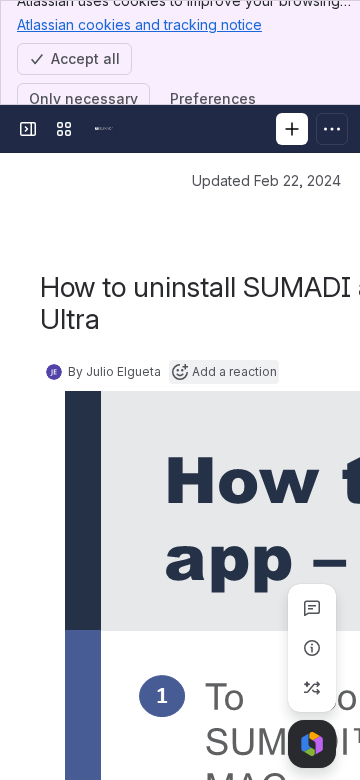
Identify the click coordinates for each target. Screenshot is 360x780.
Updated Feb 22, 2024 (266, 180)
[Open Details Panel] (312, 648)
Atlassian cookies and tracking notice (139, 24)
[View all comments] (312, 608)
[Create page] (312, 688)
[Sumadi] (104, 129)
